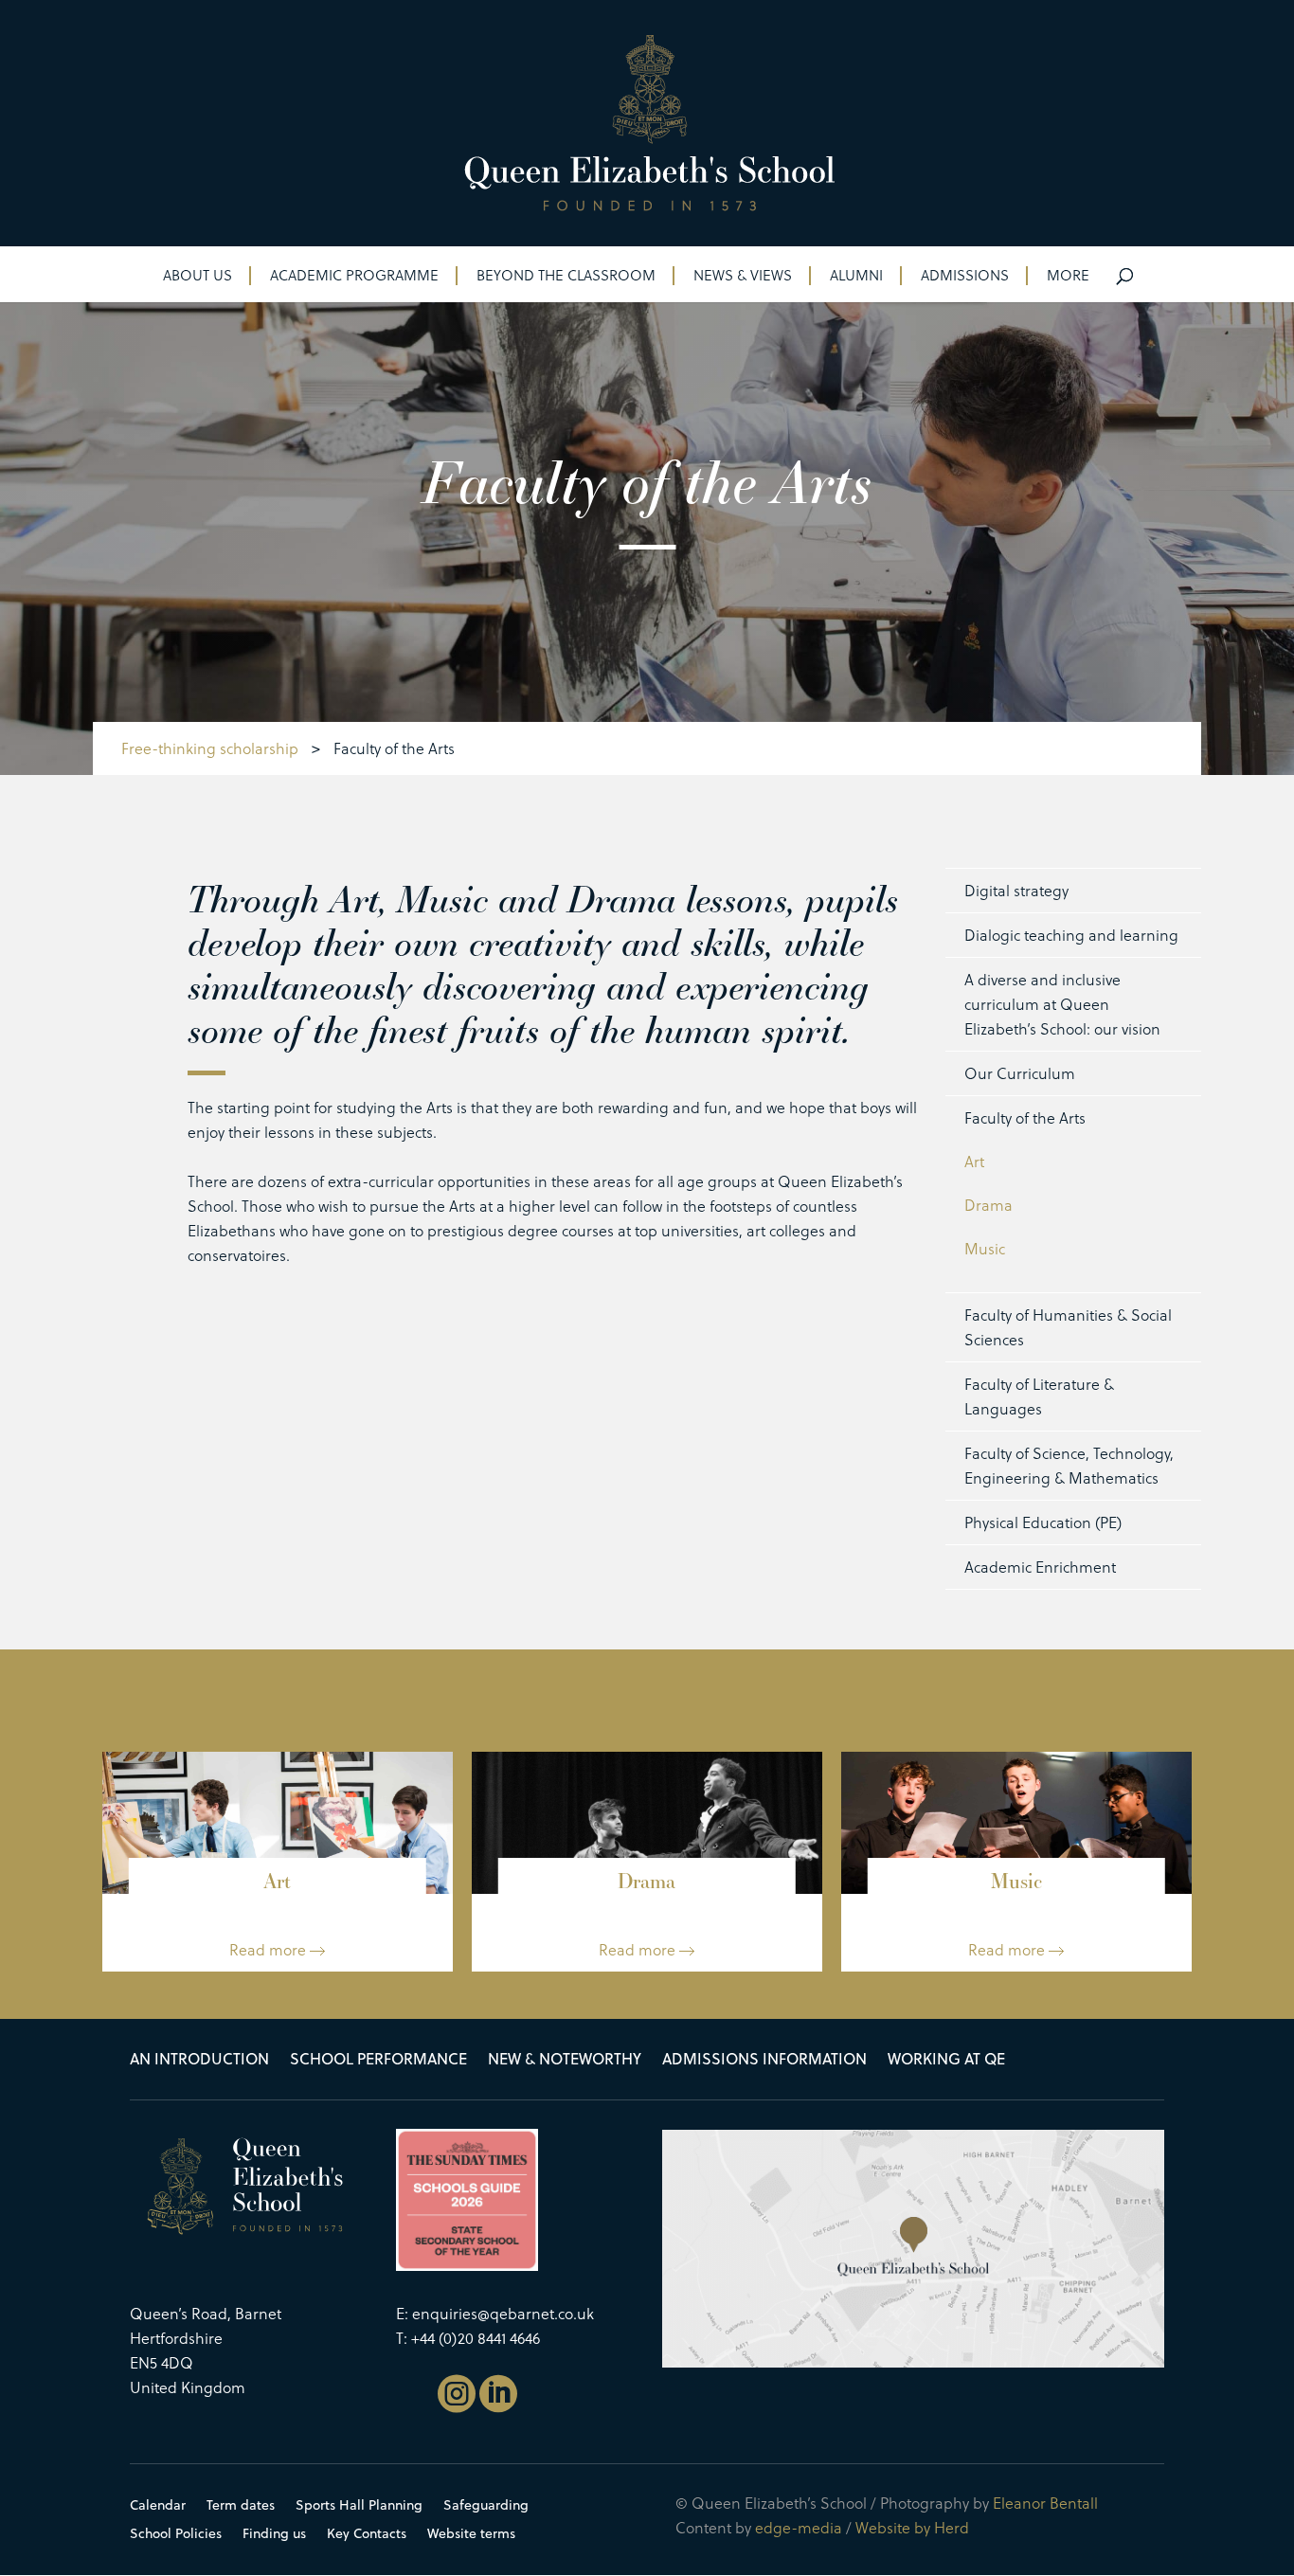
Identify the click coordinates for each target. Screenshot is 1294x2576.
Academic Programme (354, 277)
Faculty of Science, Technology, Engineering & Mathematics (1069, 1465)
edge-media (799, 2527)
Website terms (471, 2535)
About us (198, 277)
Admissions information (764, 2061)
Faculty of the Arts (1025, 1117)
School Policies (176, 2535)
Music (985, 1248)
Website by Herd (912, 2527)
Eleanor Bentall (1045, 2503)
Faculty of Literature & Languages (1039, 1396)
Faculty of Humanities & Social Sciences (1068, 1327)
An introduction (199, 2061)
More (1068, 277)
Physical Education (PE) (1043, 1522)
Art (974, 1161)
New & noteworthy (565, 2061)
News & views (743, 277)
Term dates (241, 2506)
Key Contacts (367, 2535)
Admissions (965, 277)
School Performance (378, 2061)
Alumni (856, 277)
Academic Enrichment (1040, 1567)
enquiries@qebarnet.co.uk (503, 2313)
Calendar (158, 2506)
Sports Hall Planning (359, 2506)
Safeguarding (486, 2506)
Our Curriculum (1020, 1073)
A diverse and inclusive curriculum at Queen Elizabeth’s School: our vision (1062, 1004)
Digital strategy (1016, 890)
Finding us (274, 2535)
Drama (988, 1205)
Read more (270, 1949)
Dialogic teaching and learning (1071, 935)
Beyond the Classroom (566, 277)
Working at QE (946, 2061)
